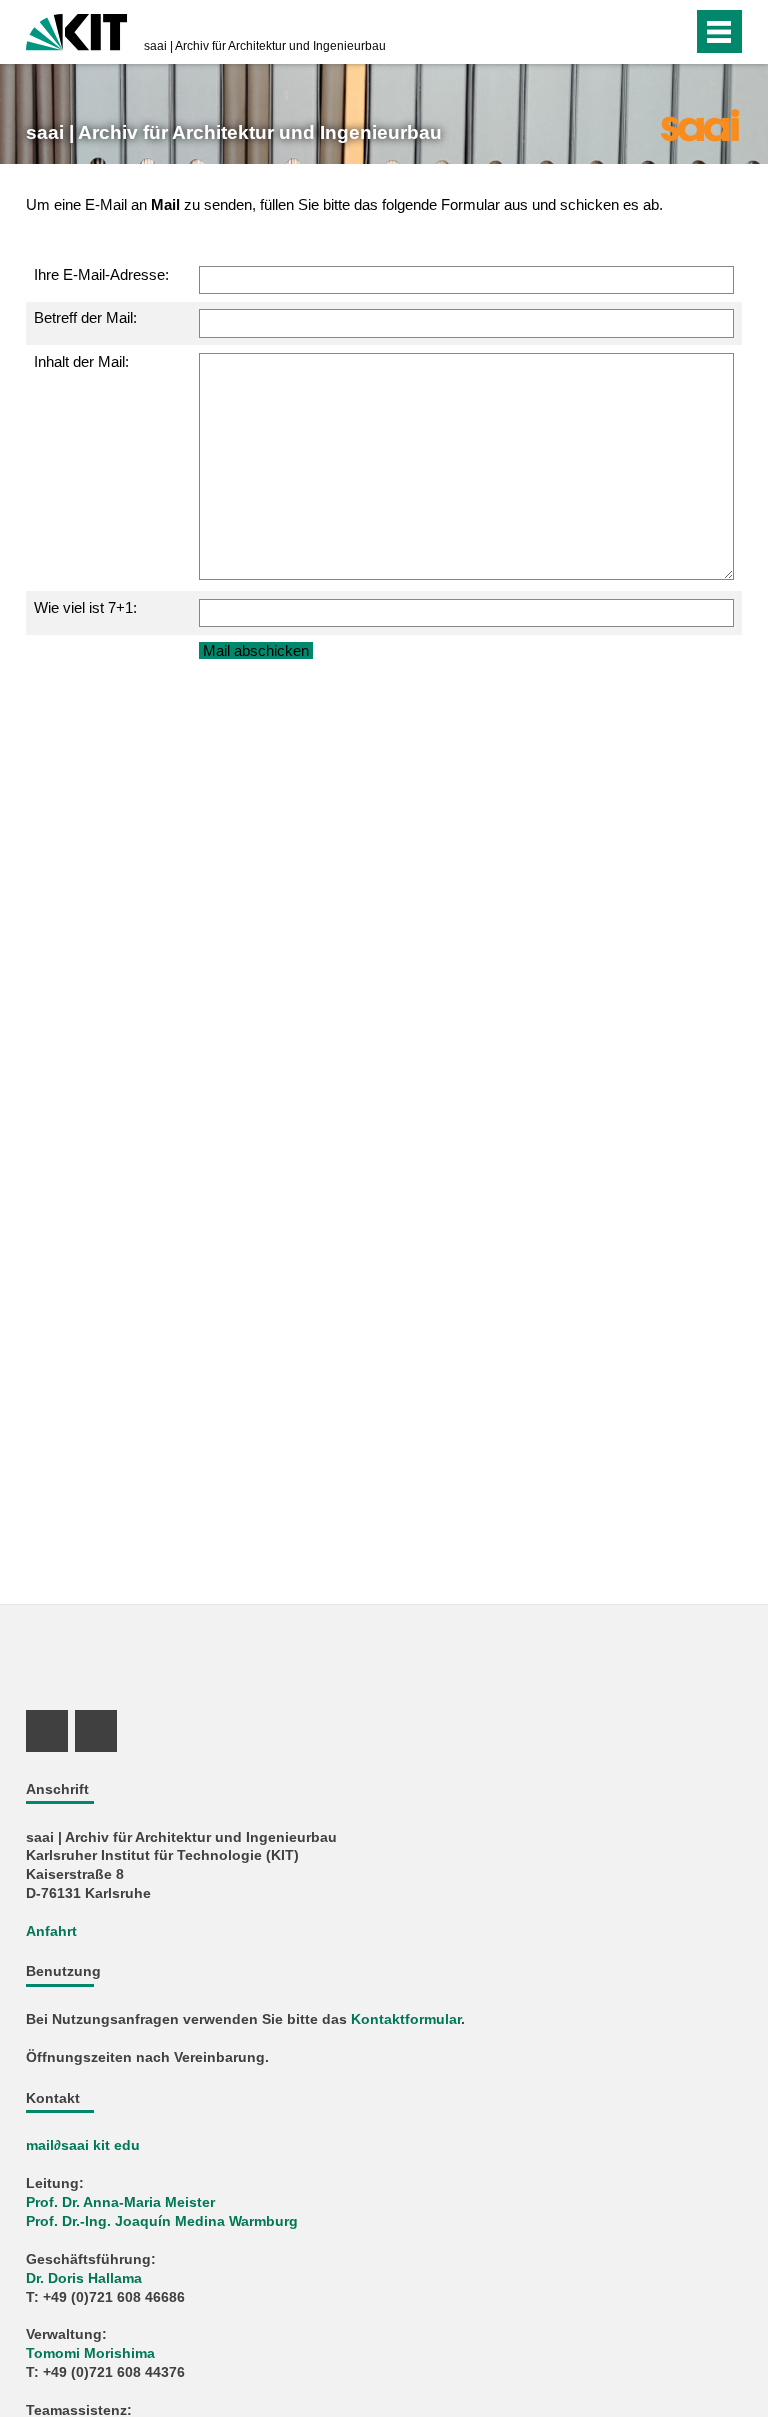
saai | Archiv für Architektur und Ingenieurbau (265, 46)
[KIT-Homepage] (76, 30)
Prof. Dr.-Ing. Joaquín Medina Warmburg (162, 2221)
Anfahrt (51, 1931)
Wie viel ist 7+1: (85, 607)
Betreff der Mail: (85, 317)
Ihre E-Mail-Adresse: (101, 274)
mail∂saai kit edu (83, 2145)
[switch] (637, 32)
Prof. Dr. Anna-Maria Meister (120, 2202)
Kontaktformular (406, 2019)
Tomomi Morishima (90, 2353)
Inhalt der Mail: (81, 361)
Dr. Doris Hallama (84, 2278)
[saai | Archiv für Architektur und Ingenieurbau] (699, 124)
